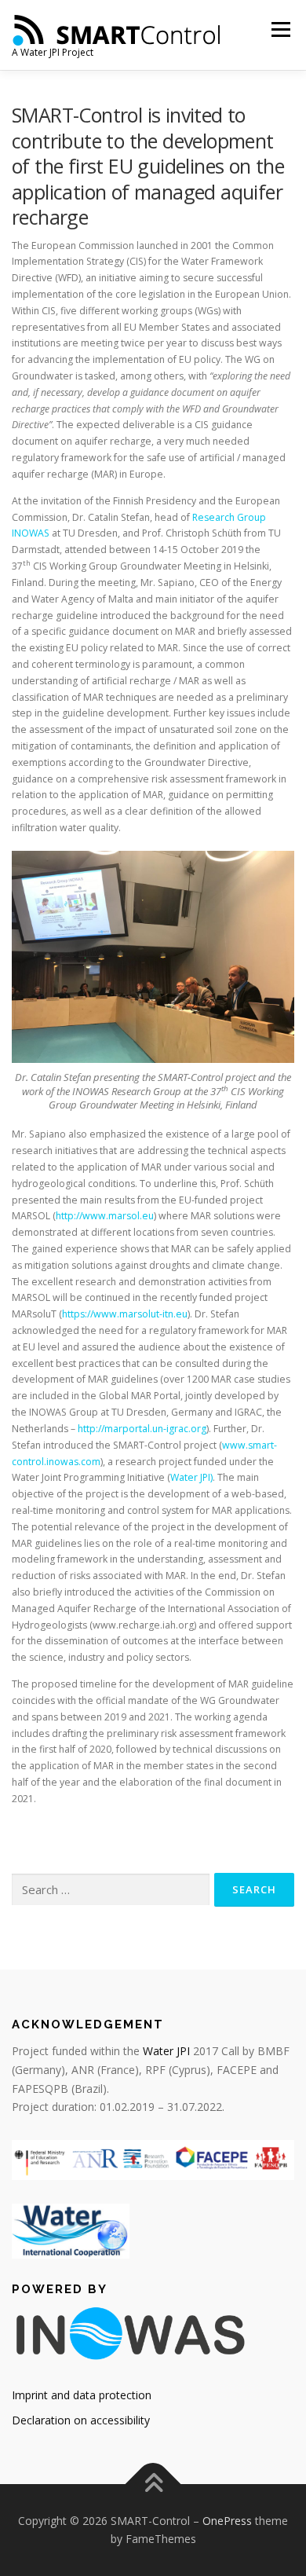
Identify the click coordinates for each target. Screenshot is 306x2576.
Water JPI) (191, 1477)
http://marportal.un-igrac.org (142, 1429)
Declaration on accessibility (81, 2420)
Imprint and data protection (82, 2395)
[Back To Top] (153, 2484)
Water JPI (166, 2051)
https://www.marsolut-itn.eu (125, 1314)
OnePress (227, 2521)
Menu (280, 29)
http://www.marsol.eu (105, 1216)
